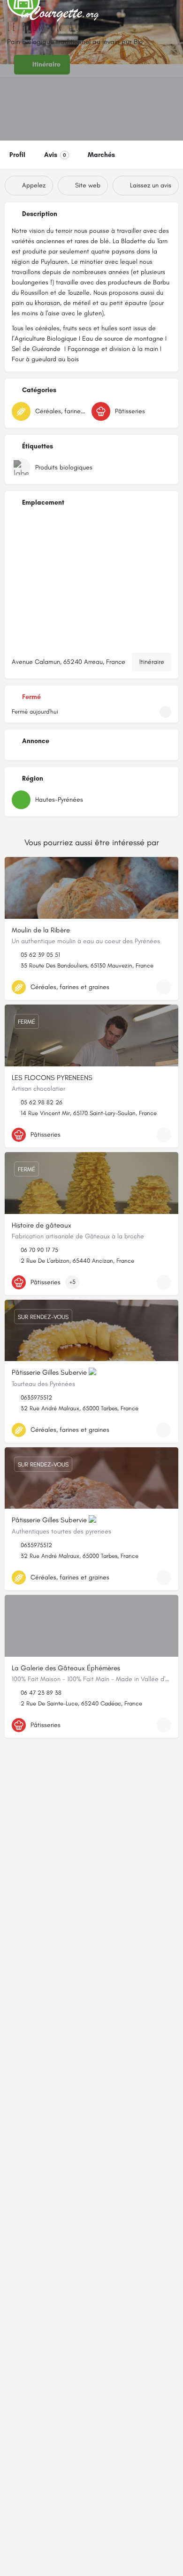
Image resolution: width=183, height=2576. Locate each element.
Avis (55, 155)
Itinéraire (152, 662)
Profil (17, 155)
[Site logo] (61, 14)
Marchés (101, 155)
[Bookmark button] (164, 987)
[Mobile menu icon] (10, 14)
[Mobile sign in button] (174, 14)
